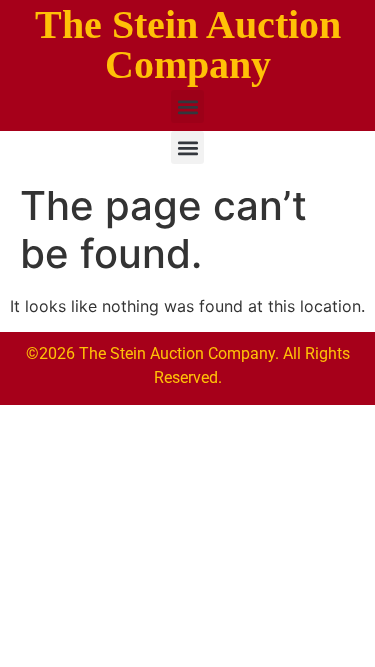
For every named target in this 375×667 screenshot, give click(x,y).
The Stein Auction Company (188, 44)
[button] (187, 106)
